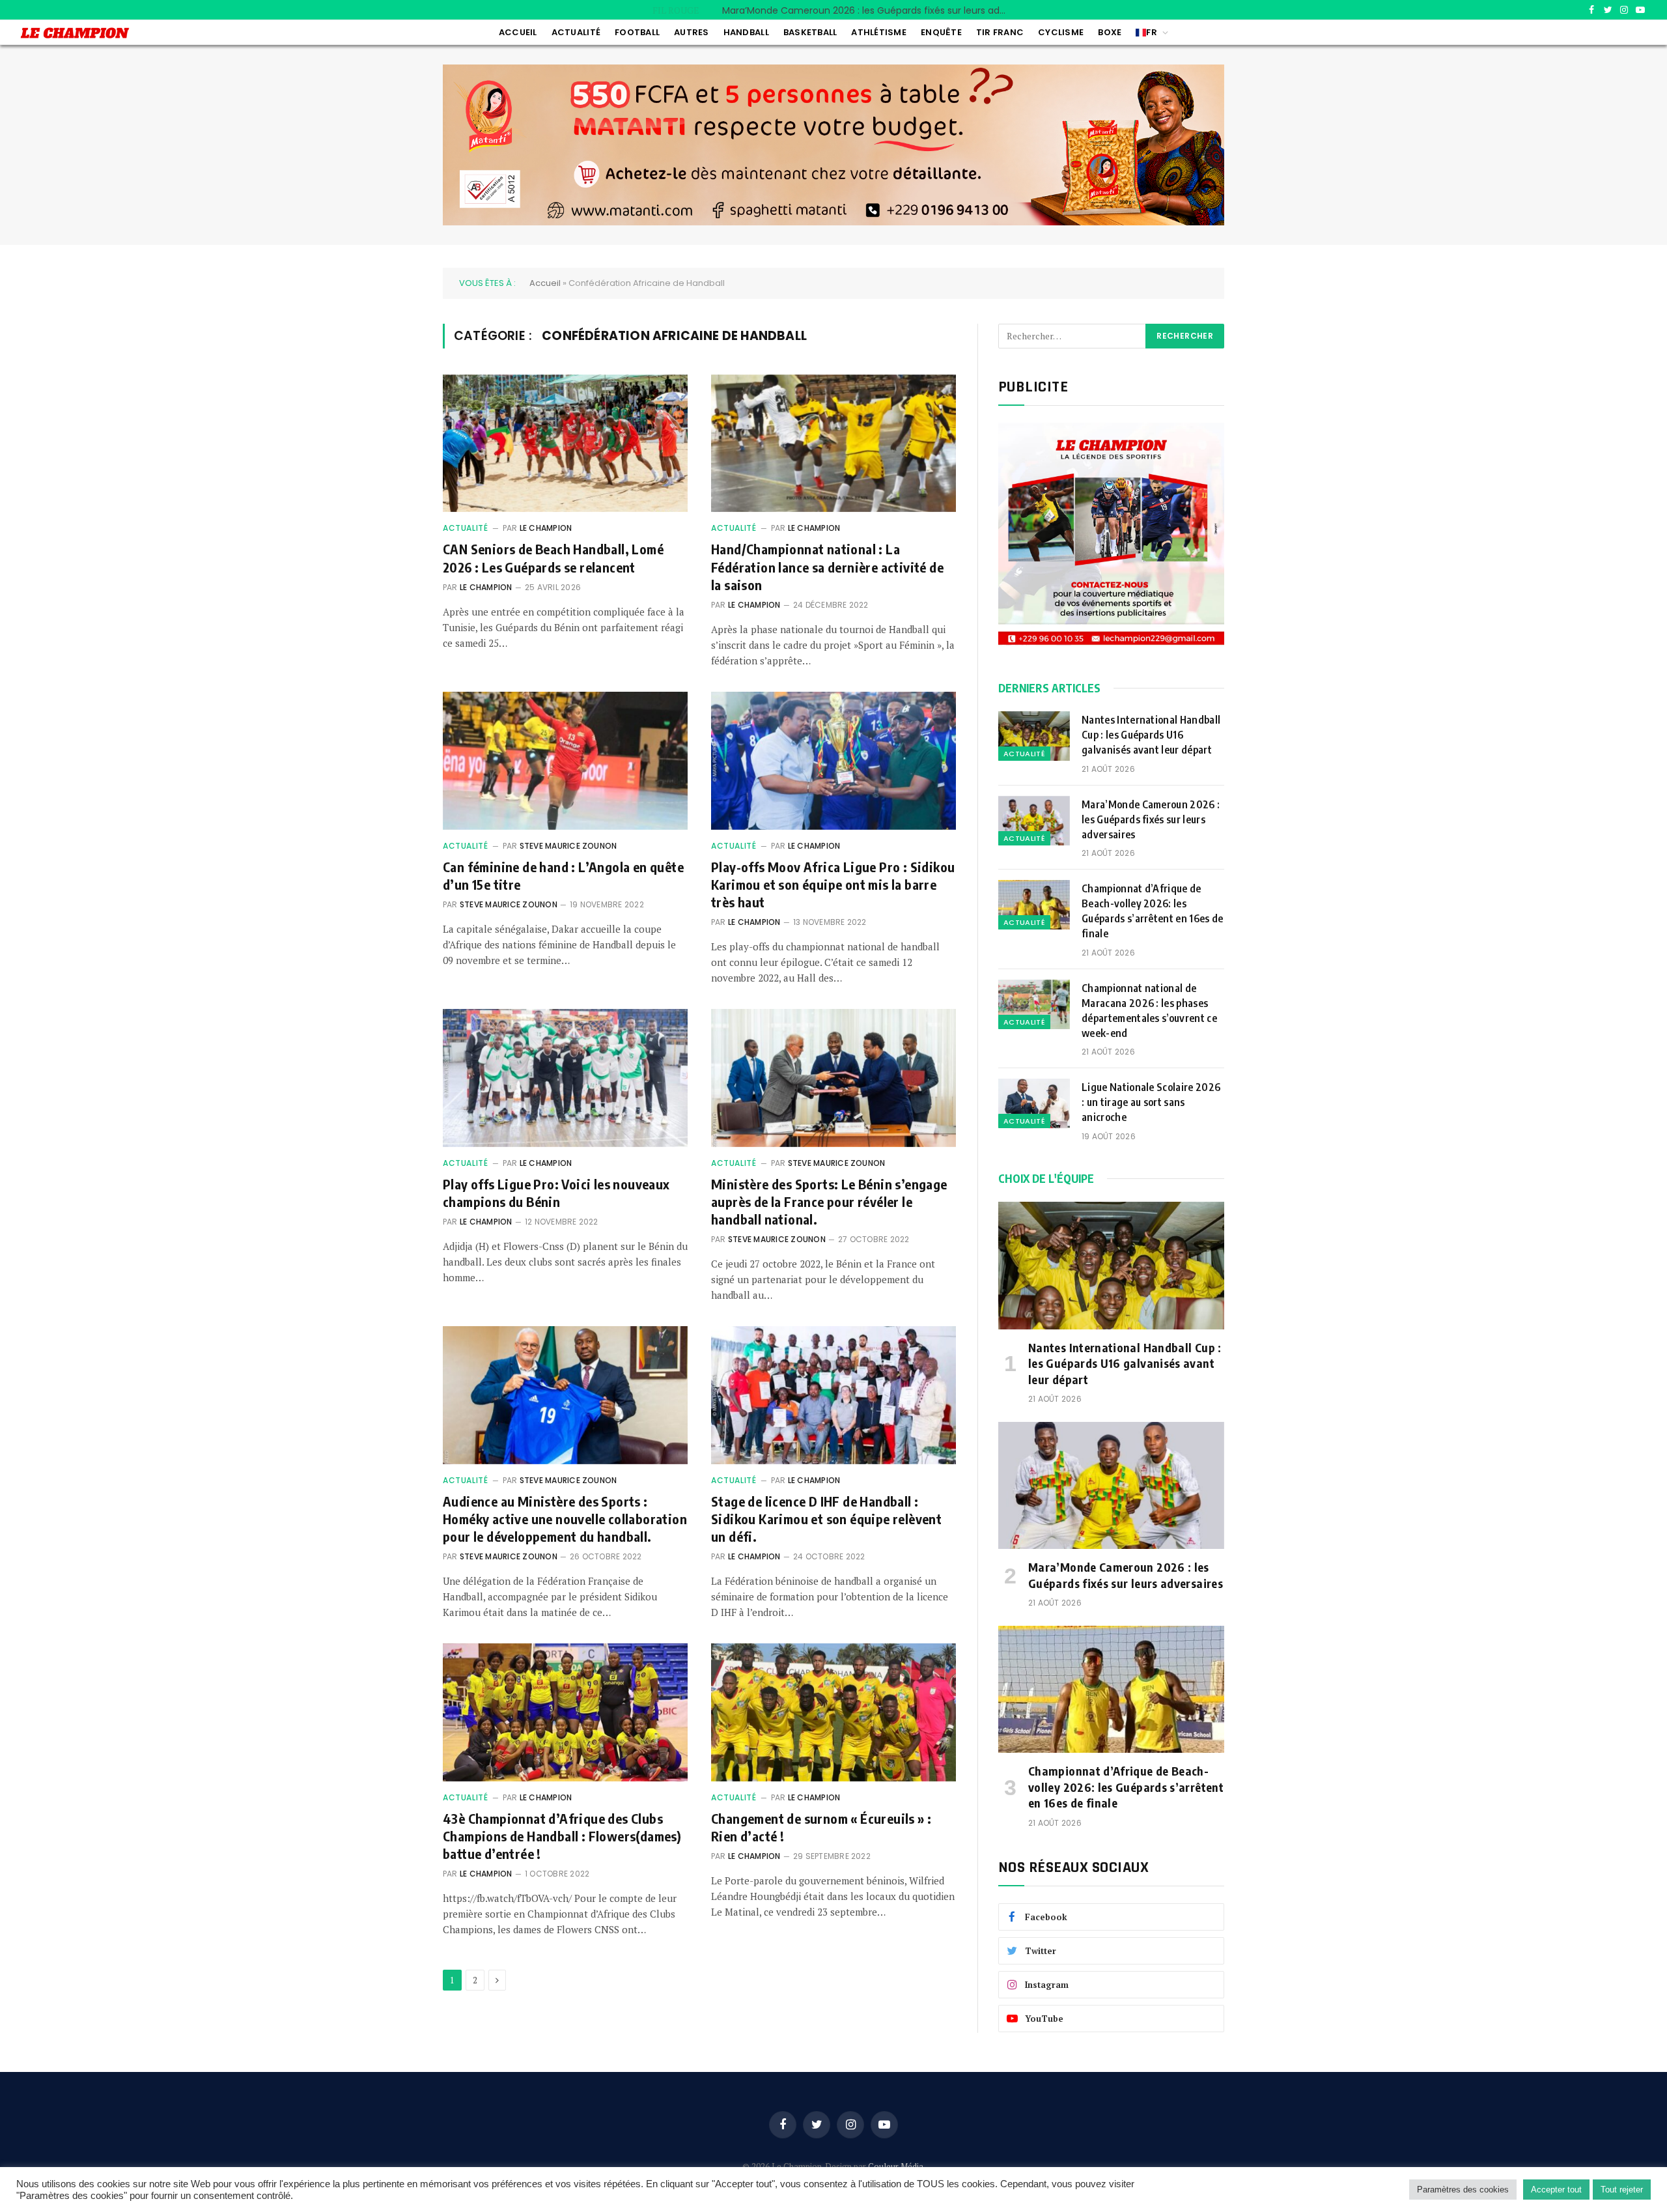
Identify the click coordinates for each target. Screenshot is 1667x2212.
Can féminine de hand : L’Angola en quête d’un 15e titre (563, 875)
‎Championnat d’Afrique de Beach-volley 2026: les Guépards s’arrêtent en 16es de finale (1153, 911)
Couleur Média (896, 2166)
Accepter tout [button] (1556, 2190)
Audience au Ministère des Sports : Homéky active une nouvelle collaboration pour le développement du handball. (565, 1519)
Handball (746, 32)
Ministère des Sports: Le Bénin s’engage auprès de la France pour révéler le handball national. (829, 1201)
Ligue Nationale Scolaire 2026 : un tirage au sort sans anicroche (1151, 1102)
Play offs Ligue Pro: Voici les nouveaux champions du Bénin (556, 1193)
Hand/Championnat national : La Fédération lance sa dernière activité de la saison (827, 566)
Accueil (518, 32)
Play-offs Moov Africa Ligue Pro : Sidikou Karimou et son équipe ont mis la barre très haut (833, 884)
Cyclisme (1061, 32)
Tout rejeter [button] (1622, 2190)
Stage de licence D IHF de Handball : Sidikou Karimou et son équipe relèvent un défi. (826, 1519)
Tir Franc (1000, 32)
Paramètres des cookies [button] (1463, 2190)
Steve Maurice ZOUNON (568, 846)
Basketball (810, 32)
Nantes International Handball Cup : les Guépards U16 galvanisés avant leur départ (1151, 735)
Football (637, 32)
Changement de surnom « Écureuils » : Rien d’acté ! (821, 1827)
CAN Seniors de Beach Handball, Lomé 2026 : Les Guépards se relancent (553, 558)
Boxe (1110, 32)
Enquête (941, 32)
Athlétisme (879, 32)
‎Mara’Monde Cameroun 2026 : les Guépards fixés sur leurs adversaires (869, 10)
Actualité (576, 32)
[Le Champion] (75, 33)
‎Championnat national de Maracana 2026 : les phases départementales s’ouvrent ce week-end (1149, 1011)
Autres (692, 32)
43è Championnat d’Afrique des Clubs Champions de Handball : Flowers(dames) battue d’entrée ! (562, 1836)
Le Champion (546, 528)
